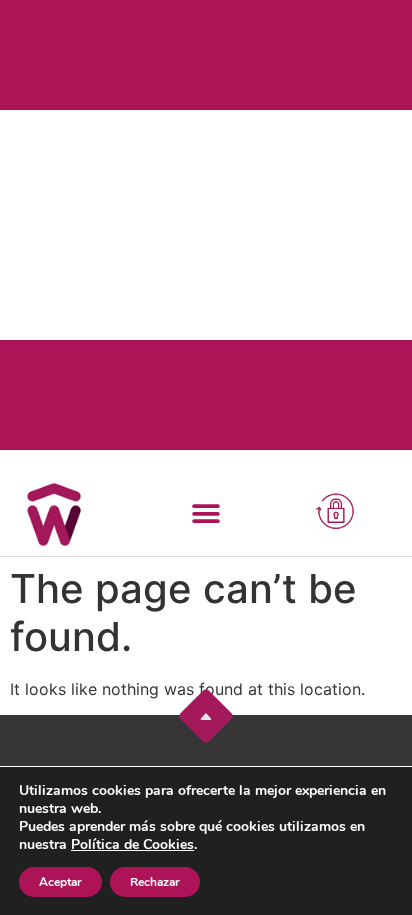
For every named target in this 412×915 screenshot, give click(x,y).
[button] (205, 513)
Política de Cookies (132, 844)
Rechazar (155, 882)
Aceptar (60, 882)
